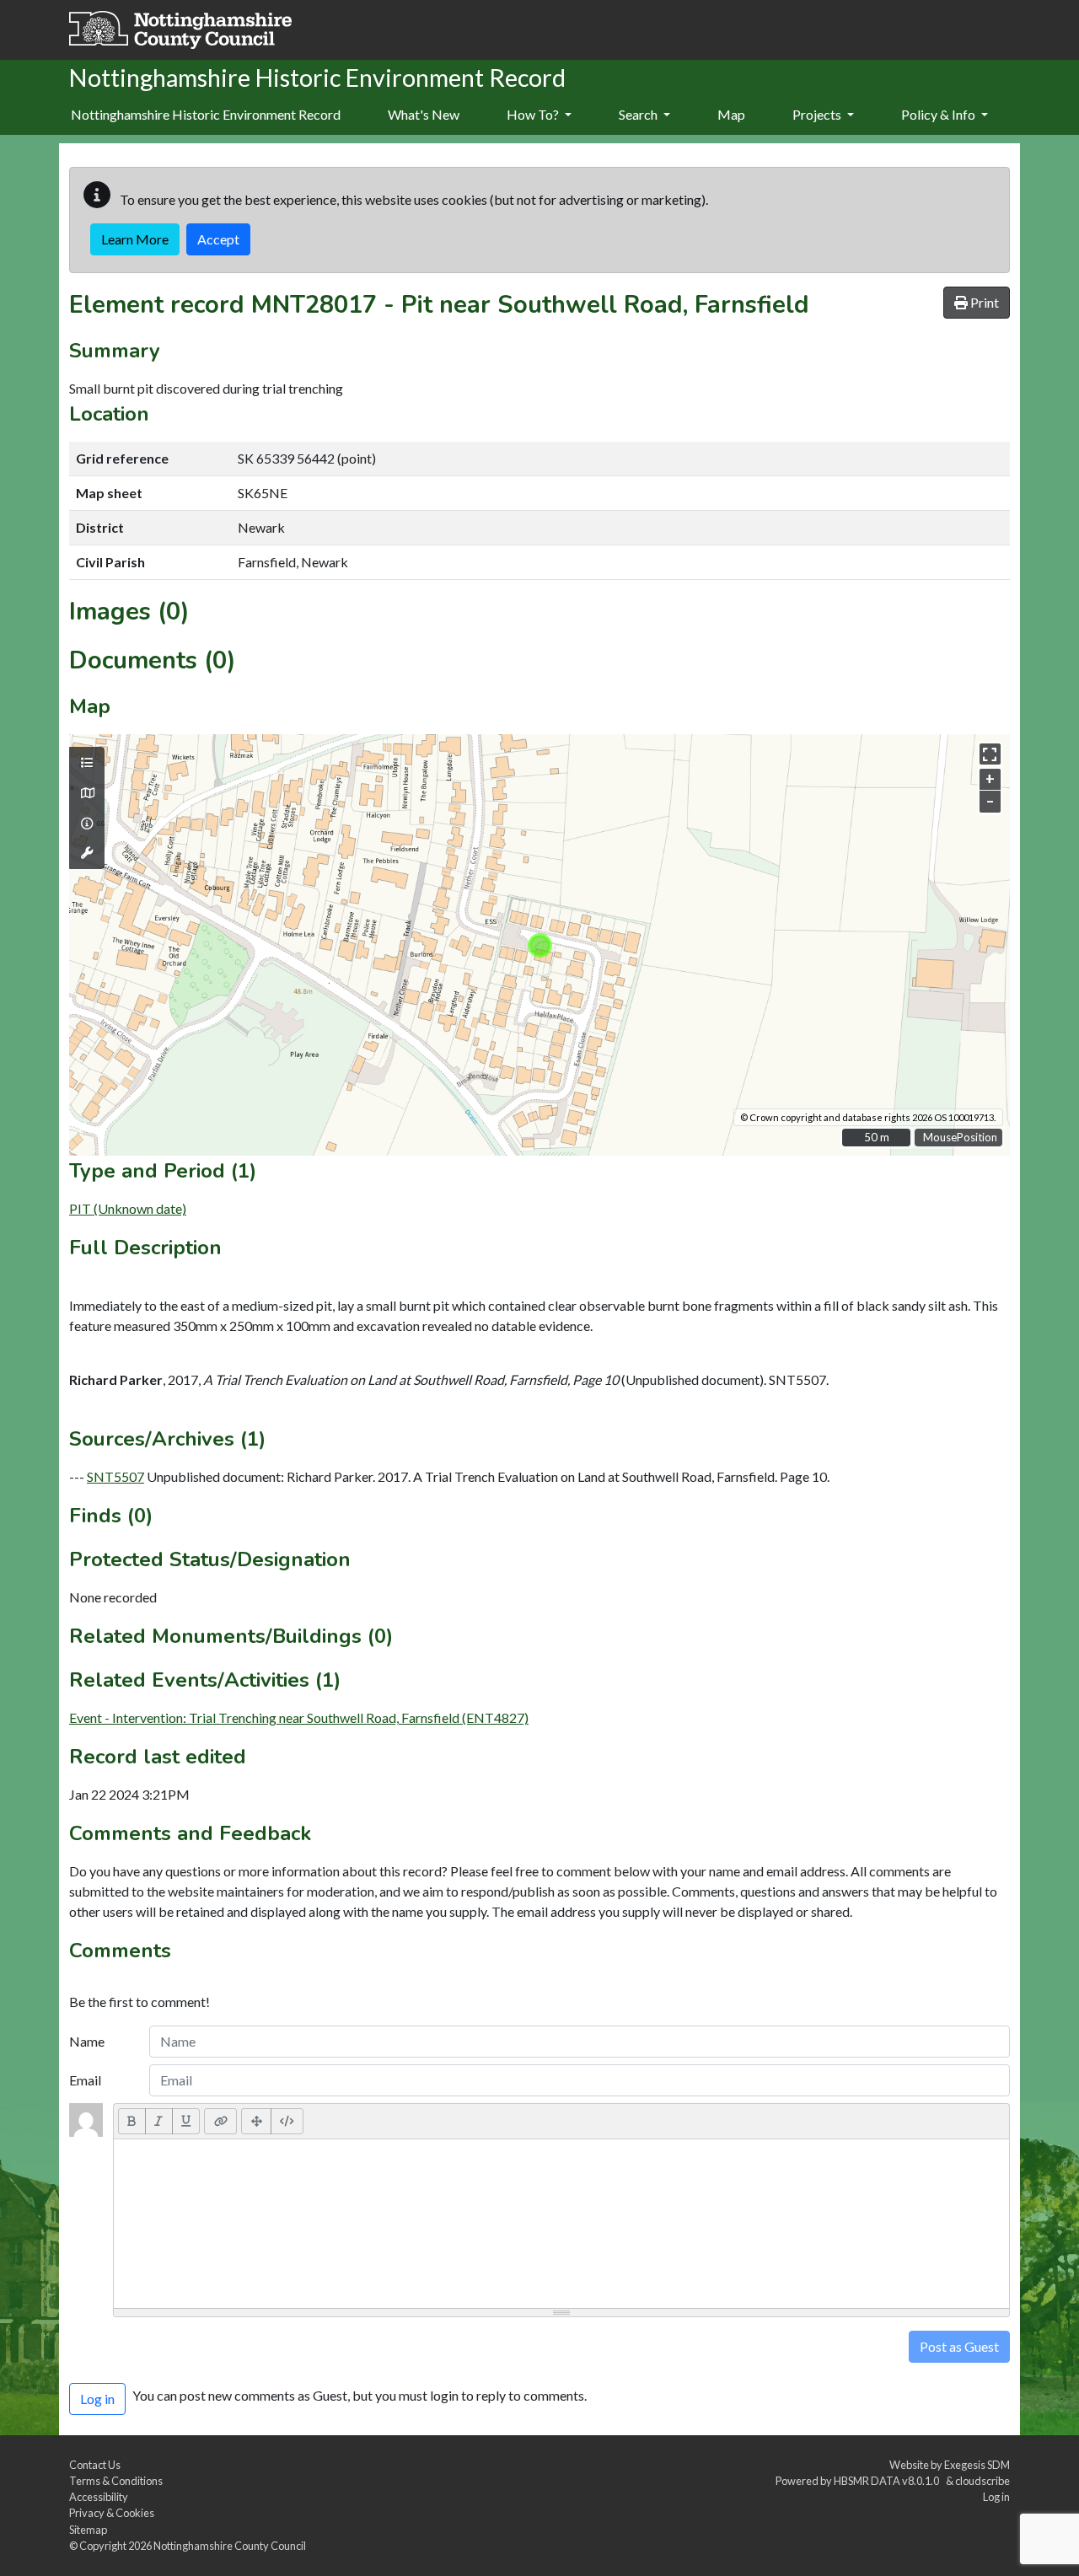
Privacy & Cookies (112, 2513)
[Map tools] (87, 853)
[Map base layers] (87, 793)
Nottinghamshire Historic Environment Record (206, 114)
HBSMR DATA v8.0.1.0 (888, 2481)
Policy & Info (939, 114)
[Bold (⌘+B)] (132, 2121)
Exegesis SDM (977, 2465)
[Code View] (287, 2121)
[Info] (87, 824)
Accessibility (99, 2497)
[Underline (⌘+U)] (186, 2121)
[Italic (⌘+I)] (159, 2121)
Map (731, 114)
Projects (818, 114)
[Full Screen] (256, 2121)
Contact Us (95, 2465)
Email (85, 2080)
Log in (996, 2497)
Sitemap (88, 2530)
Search (639, 114)
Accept (218, 239)
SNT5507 (115, 1476)
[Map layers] (87, 763)
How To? (534, 114)
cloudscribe (982, 2481)
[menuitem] (424, 115)
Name (87, 2041)
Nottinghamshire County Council (230, 2546)
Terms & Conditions (116, 2481)
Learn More (135, 239)
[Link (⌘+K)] (220, 2121)
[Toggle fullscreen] (990, 754)
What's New (424, 114)
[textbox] (561, 2224)
